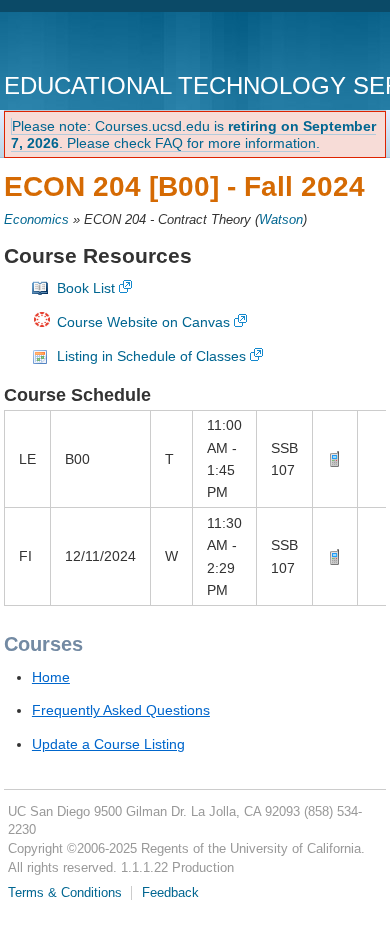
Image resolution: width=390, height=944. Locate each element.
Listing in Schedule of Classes (151, 356)
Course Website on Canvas (143, 322)
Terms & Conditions (65, 893)
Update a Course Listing (108, 744)
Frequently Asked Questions (121, 710)
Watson (281, 220)
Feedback (170, 893)
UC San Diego (118, 44)
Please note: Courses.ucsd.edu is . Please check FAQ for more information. (193, 134)
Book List (86, 288)
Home (51, 677)
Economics (36, 220)
